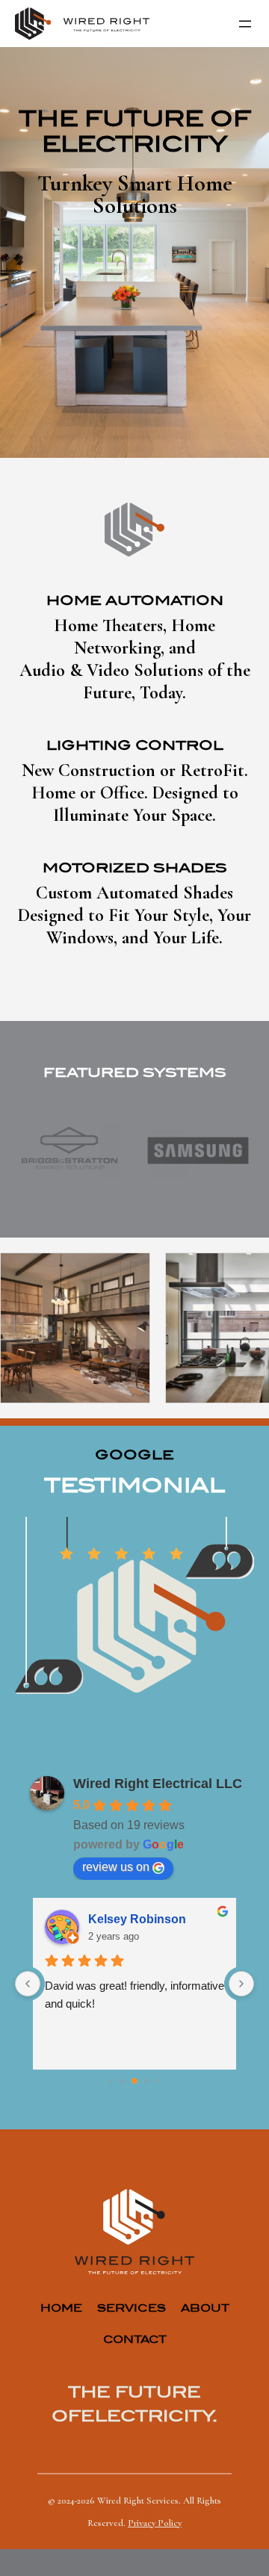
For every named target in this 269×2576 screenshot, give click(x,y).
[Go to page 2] (134, 2081)
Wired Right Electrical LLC (158, 1784)
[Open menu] (245, 24)
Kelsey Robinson (137, 1919)
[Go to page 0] (110, 2080)
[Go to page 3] (147, 2081)
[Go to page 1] (123, 2081)
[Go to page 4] (158, 2080)
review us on (116, 1867)
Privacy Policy (155, 2523)
